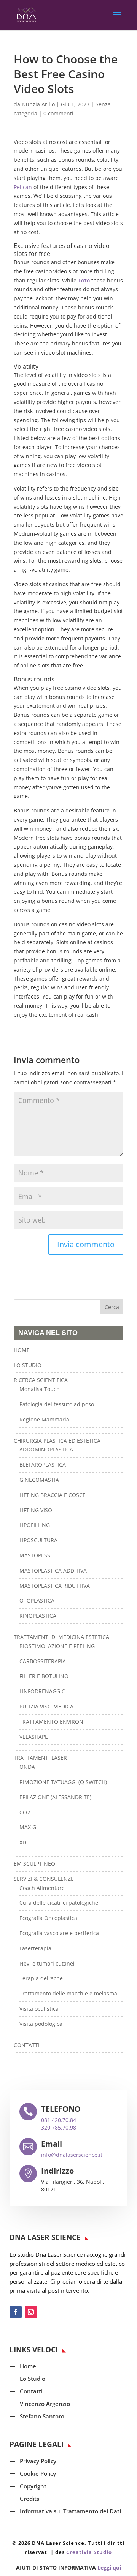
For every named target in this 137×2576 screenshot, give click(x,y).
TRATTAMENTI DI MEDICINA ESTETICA (61, 1637)
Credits (29, 2499)
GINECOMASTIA (39, 1480)
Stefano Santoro (42, 2416)
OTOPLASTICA (37, 1600)
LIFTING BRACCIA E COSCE (53, 1495)
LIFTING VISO (36, 1510)
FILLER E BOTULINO (44, 1676)
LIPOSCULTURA (38, 1540)
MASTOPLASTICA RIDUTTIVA (55, 1586)
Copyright (33, 2486)
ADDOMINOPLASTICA (46, 1449)
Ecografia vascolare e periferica (59, 1933)
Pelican (23, 187)
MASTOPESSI (36, 1555)
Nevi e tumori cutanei (47, 1963)
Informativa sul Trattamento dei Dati (70, 2511)
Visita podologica (41, 2024)
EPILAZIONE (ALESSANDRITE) (55, 1797)
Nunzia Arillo (38, 104)
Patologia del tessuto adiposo (57, 1404)
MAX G (28, 1827)
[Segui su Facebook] (16, 2312)
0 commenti (58, 113)
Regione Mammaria (44, 1419)
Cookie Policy (38, 2473)
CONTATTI (27, 2045)
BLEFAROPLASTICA (43, 1465)
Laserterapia (35, 1948)
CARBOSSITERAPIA (43, 1661)
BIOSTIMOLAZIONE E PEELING (57, 1646)
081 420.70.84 (59, 2120)
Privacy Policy (38, 2461)
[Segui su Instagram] (31, 2312)
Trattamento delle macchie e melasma (68, 1993)
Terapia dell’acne (41, 1978)
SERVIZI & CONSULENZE (44, 1879)
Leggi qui (109, 2567)
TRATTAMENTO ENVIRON (51, 1722)
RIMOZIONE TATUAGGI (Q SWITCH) (63, 1782)
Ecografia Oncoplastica (48, 1918)
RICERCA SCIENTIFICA (41, 1380)
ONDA (27, 1767)
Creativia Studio (89, 2552)
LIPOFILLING (35, 1525)
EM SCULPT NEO (34, 1864)
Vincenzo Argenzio (45, 2404)
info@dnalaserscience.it (72, 2155)
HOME (22, 1350)
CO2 (25, 1812)
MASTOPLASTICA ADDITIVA (53, 1570)
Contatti (31, 2391)
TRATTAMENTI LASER (40, 1758)
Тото (84, 280)
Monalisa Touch (40, 1389)
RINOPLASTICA (38, 1616)
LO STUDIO (28, 1365)
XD (23, 1842)
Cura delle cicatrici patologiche (59, 1903)
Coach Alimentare (42, 1888)
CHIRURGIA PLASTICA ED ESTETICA (57, 1441)
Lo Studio (33, 2379)
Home (28, 2366)
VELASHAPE (34, 1737)
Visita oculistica (39, 2009)
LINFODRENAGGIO (43, 1691)
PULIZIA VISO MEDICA (46, 1706)
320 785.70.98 (59, 2127)
